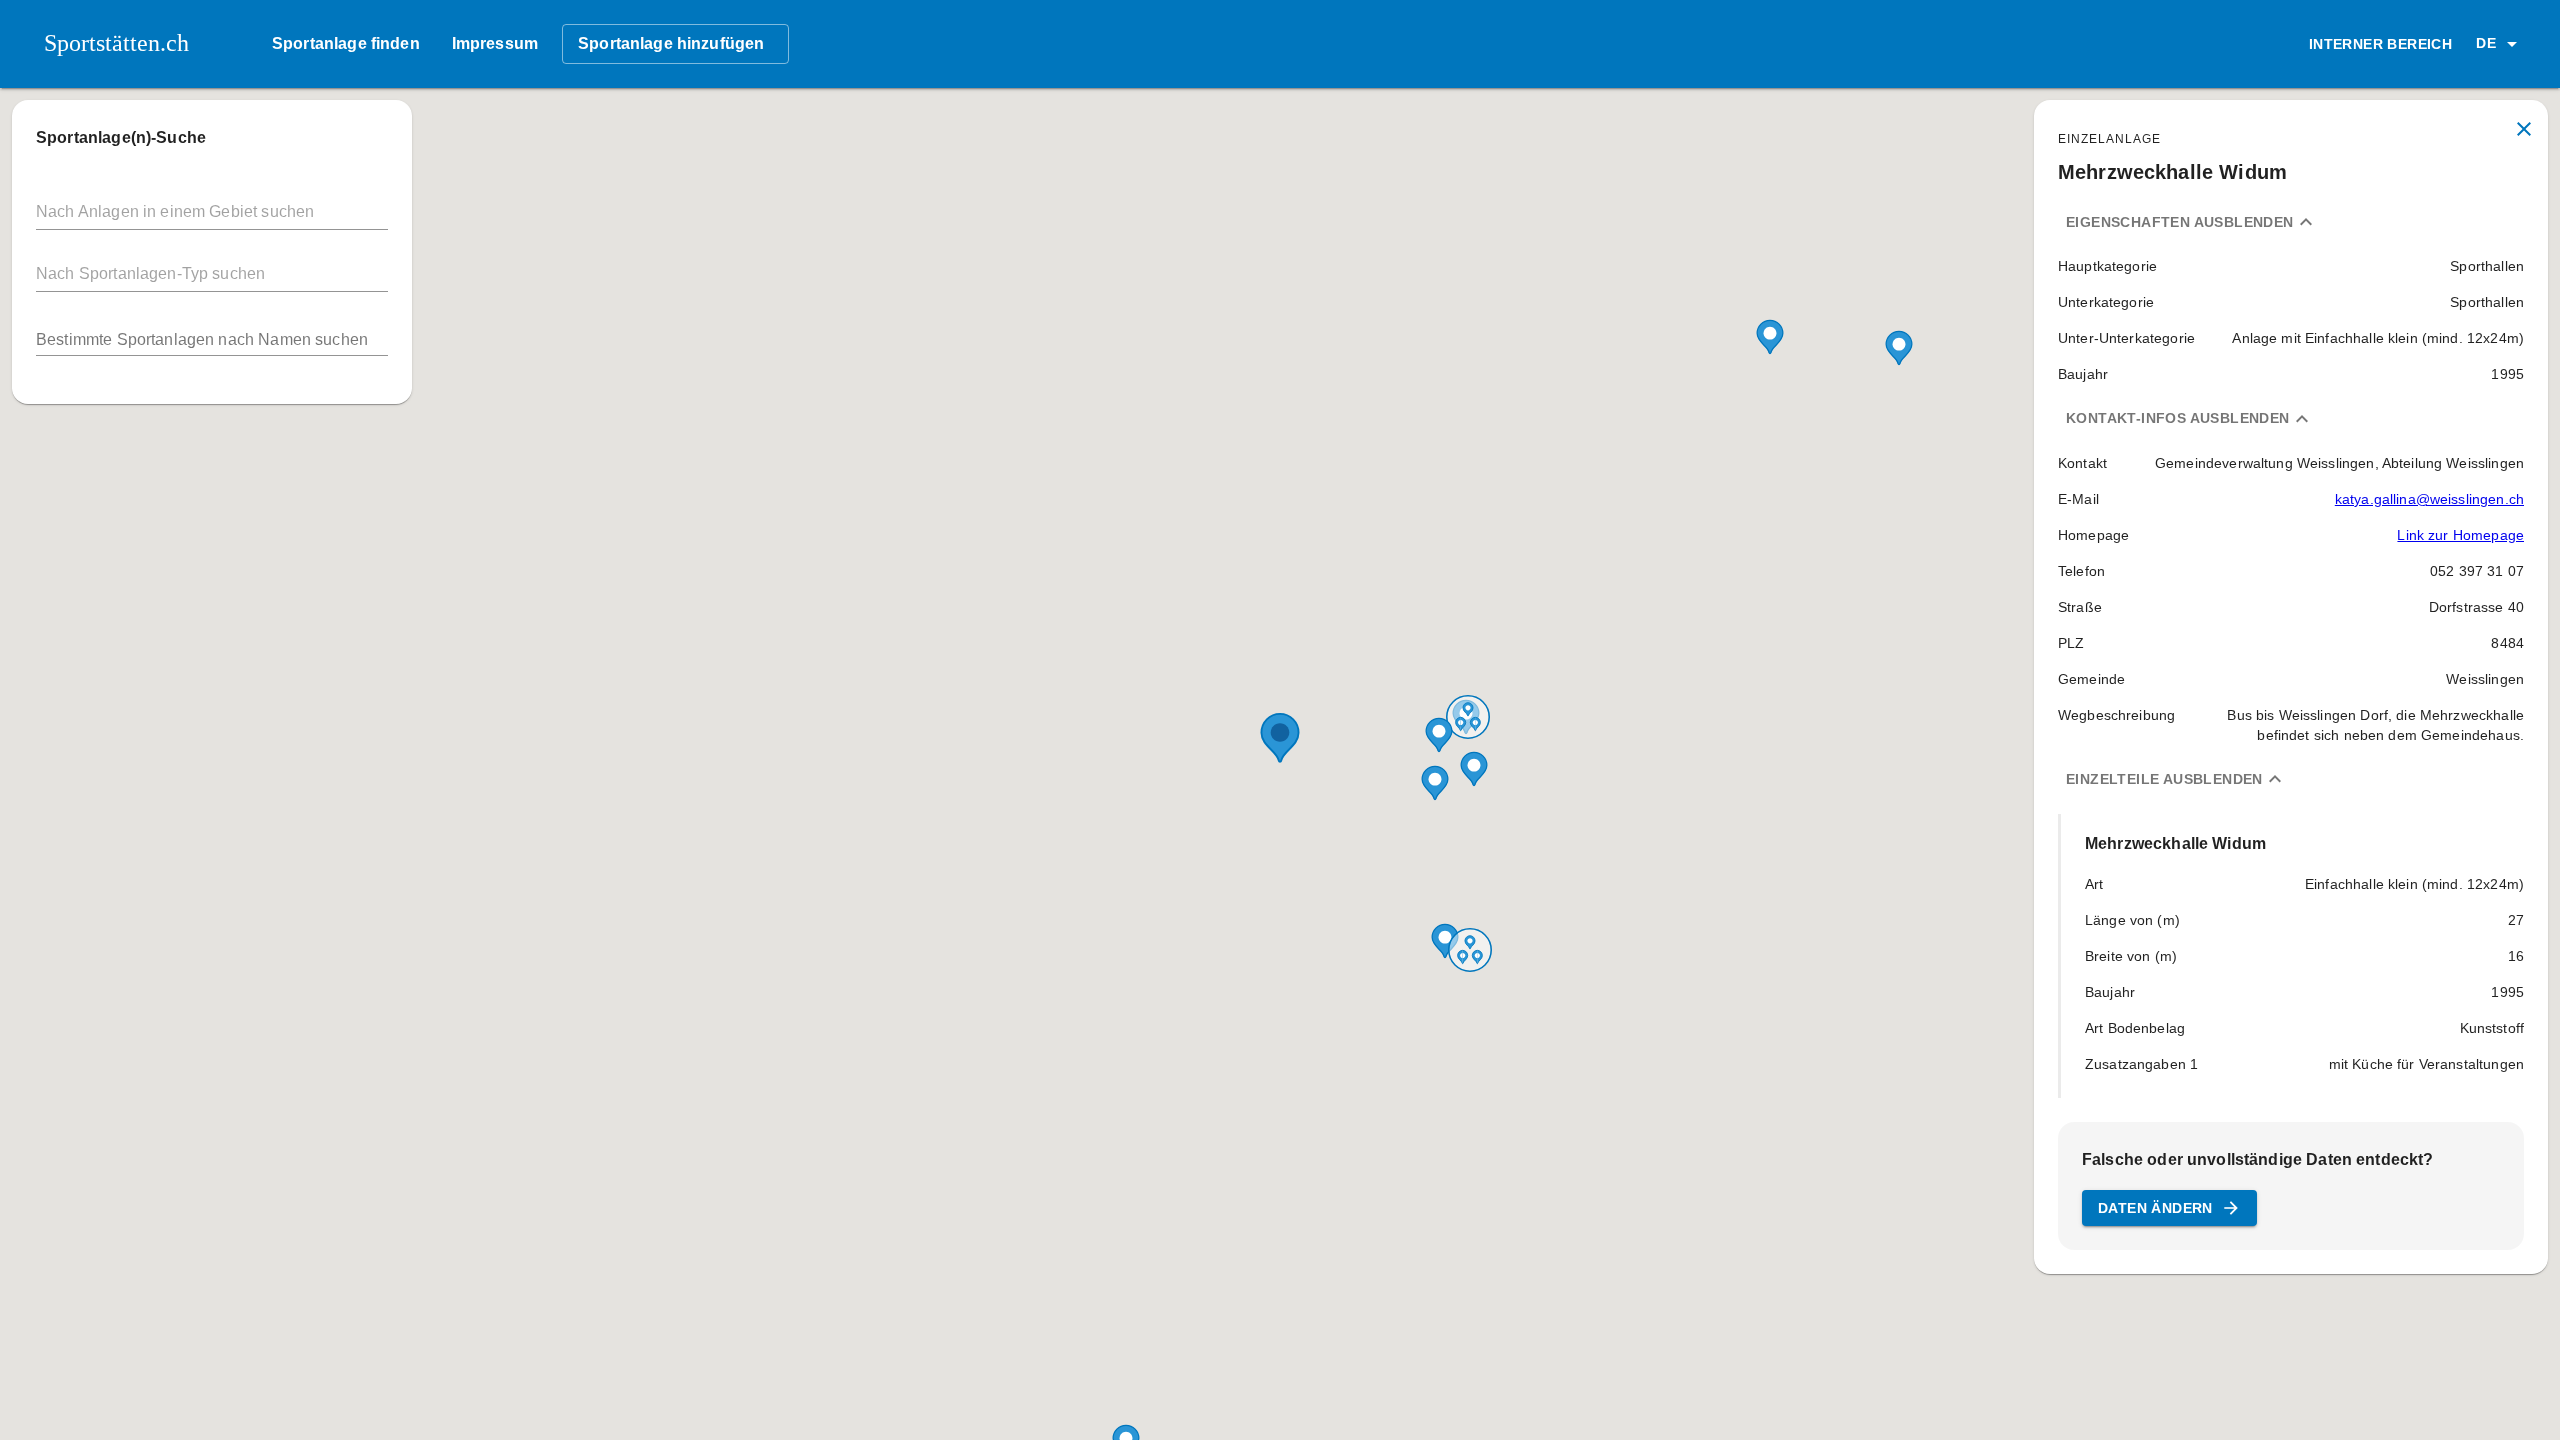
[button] (2500, 44)
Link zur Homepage (2460, 535)
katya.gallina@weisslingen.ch (2429, 499)
